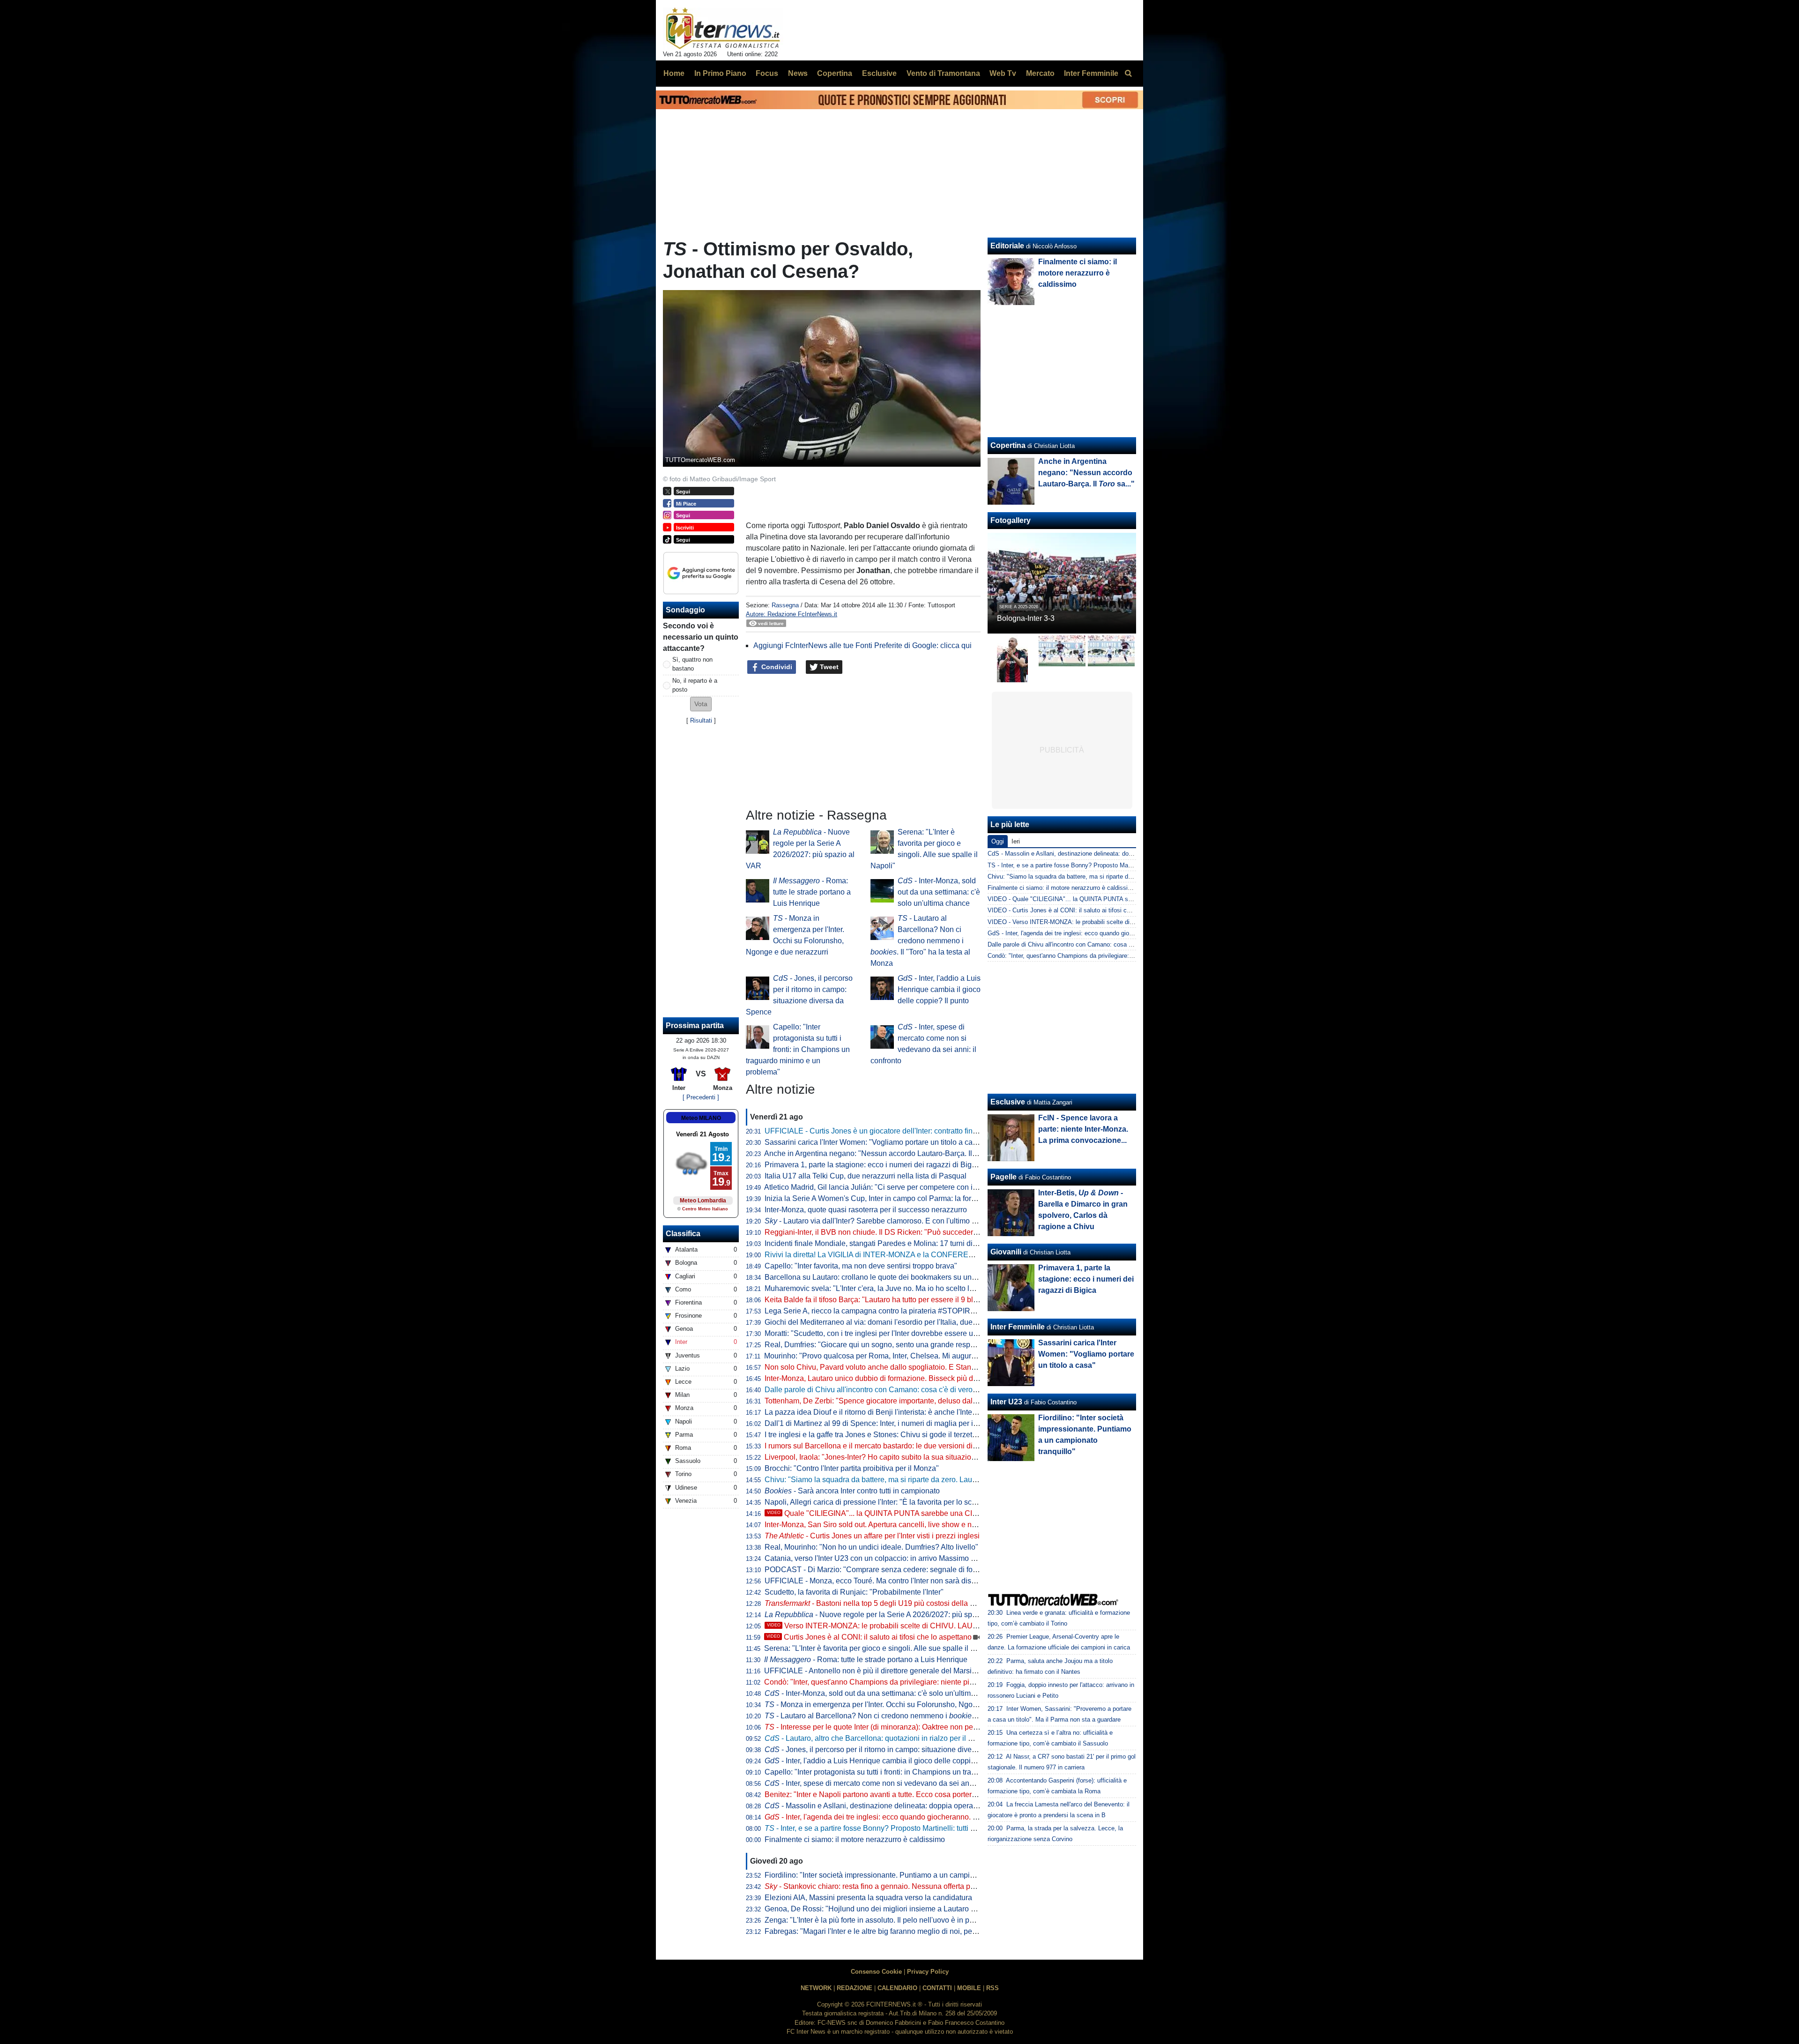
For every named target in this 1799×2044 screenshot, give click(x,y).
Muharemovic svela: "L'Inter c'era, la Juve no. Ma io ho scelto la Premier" (885, 1288)
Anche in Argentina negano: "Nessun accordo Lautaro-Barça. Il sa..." (886, 1153)
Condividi (776, 667)
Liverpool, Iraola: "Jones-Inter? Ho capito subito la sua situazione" (873, 1457)
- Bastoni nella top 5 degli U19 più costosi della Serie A (879, 1603)
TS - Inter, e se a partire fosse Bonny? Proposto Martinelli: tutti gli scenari (1088, 865)
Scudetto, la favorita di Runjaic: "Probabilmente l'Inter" (854, 1592)
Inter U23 (1006, 1402)
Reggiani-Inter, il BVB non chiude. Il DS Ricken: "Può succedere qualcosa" (888, 1232)
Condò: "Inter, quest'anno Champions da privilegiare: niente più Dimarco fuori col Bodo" (909, 1682)
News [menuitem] (798, 73)
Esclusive (1008, 1102)
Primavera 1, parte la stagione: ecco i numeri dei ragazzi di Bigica (873, 1165)
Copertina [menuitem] (835, 73)
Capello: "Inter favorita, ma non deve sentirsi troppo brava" (861, 1266)
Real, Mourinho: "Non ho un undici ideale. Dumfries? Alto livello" (871, 1547)
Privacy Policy (928, 1972)
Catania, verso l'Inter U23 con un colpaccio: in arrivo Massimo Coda (877, 1558)
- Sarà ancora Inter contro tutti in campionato (852, 1491)
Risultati (701, 720)
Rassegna (785, 605)
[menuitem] (1128, 74)
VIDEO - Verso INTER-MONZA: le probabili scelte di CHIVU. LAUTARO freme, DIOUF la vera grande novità (1134, 922)
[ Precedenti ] (701, 1097)
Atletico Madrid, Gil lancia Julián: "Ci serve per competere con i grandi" (881, 1187)
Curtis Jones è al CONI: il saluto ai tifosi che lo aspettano (869, 1637)
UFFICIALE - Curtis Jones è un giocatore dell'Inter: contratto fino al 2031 (884, 1131)
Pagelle (1004, 1177)
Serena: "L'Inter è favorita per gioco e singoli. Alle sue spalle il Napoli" (880, 1648)
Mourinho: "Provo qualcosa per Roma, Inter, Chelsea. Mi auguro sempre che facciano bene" (916, 1356)
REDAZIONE (855, 1988)
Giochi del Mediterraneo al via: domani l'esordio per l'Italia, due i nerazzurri (888, 1322)
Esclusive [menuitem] (879, 73)
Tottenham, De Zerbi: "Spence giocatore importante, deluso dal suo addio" (887, 1401)
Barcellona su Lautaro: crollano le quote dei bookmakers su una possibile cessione (902, 1277)
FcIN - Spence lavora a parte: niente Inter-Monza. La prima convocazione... (1083, 1129)
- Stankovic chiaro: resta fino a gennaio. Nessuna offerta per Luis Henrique (895, 1886)
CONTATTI (937, 1988)
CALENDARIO (897, 1988)
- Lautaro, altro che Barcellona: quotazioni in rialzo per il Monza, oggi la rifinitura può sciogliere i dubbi (941, 1738)
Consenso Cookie (876, 1972)
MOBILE (969, 1988)
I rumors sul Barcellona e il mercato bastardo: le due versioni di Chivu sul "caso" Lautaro (911, 1446)
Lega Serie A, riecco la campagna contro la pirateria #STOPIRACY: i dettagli (891, 1311)
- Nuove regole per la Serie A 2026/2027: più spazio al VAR (888, 1615)
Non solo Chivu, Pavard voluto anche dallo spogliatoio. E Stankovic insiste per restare (907, 1367)
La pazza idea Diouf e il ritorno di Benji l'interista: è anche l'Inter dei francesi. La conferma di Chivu (927, 1412)
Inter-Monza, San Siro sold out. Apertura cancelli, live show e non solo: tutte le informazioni (914, 1525)
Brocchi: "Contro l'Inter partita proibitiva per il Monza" (852, 1468)
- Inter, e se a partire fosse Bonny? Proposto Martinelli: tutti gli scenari (885, 1828)
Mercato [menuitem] (1040, 73)
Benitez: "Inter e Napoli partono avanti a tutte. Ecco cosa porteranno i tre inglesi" (897, 1794)
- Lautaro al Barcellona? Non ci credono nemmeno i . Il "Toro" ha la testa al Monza (920, 941)
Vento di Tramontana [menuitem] (943, 73)
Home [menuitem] (674, 73)
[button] (701, 704)
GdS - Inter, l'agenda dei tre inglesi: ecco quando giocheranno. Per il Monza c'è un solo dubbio (1115, 933)
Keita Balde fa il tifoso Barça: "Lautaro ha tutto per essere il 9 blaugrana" (884, 1300)
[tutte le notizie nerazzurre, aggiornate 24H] (723, 29)
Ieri (1016, 841)
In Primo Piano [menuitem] (720, 73)
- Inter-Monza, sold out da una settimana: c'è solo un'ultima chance (939, 892)
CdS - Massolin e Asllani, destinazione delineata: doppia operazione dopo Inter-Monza (1104, 854)
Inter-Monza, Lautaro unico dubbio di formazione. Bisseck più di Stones (882, 1378)
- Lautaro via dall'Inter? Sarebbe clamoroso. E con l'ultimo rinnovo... (883, 1221)
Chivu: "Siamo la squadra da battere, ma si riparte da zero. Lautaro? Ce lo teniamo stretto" (913, 1480)
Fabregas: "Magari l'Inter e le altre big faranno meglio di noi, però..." (876, 1931)
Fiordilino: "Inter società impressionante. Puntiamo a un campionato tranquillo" (894, 1875)
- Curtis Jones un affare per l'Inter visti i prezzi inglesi (872, 1536)
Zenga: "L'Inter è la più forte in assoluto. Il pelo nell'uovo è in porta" (875, 1920)
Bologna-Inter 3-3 (1026, 618)
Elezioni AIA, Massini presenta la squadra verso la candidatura (868, 1898)
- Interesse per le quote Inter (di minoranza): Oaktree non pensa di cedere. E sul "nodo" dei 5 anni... (934, 1727)
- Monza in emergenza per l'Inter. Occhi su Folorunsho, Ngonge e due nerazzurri (903, 1705)
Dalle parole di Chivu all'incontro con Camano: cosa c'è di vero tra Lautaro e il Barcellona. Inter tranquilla (938, 1390)
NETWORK (816, 1988)
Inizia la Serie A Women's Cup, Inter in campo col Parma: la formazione (882, 1198)
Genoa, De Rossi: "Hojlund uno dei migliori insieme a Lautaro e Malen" (882, 1909)
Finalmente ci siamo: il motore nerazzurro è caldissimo (855, 1839)
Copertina (1008, 445)
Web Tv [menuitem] (1003, 73)
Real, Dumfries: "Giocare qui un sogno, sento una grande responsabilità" (885, 1345)
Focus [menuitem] (767, 73)
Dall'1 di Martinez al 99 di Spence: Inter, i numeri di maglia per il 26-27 (880, 1423)
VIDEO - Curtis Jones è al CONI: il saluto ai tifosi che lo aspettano (1078, 910)
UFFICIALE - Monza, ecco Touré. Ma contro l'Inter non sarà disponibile (881, 1581)
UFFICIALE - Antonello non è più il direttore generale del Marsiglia (874, 1671)
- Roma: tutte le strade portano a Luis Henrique (812, 892)
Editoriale (1007, 246)
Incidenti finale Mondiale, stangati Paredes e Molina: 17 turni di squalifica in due (897, 1243)
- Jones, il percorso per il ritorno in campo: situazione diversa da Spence (892, 1749)
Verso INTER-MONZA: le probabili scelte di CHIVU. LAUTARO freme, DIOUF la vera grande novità (940, 1626)
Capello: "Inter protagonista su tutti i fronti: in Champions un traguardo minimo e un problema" (798, 1049)
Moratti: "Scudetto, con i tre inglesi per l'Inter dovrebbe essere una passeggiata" (896, 1333)
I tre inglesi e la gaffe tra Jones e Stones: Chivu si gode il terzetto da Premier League (904, 1435)
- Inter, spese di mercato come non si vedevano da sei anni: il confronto (890, 1783)
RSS (992, 1988)
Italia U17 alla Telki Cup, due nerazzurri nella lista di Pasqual (866, 1176)
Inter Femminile (1018, 1327)
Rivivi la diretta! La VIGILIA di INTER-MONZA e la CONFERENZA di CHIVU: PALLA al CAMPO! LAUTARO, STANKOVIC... (969, 1255)
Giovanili (1006, 1252)
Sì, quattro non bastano (692, 664)
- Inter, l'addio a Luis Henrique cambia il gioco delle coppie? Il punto (939, 989)
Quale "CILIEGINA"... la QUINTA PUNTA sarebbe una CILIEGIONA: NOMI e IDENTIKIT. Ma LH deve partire (954, 1513)
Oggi (998, 841)
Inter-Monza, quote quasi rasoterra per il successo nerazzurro (866, 1210)
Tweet (828, 667)
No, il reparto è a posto (695, 685)
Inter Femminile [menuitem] (1091, 73)
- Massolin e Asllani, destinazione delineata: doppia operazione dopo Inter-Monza (908, 1806)
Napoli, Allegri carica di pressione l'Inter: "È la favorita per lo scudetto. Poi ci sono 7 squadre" (918, 1502)
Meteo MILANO (701, 1118)
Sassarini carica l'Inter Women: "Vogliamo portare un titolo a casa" (874, 1142)
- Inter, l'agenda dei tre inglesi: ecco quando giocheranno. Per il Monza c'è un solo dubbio (921, 1817)
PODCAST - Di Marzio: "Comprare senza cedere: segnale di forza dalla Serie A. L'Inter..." (912, 1570)
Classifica (683, 1234)
